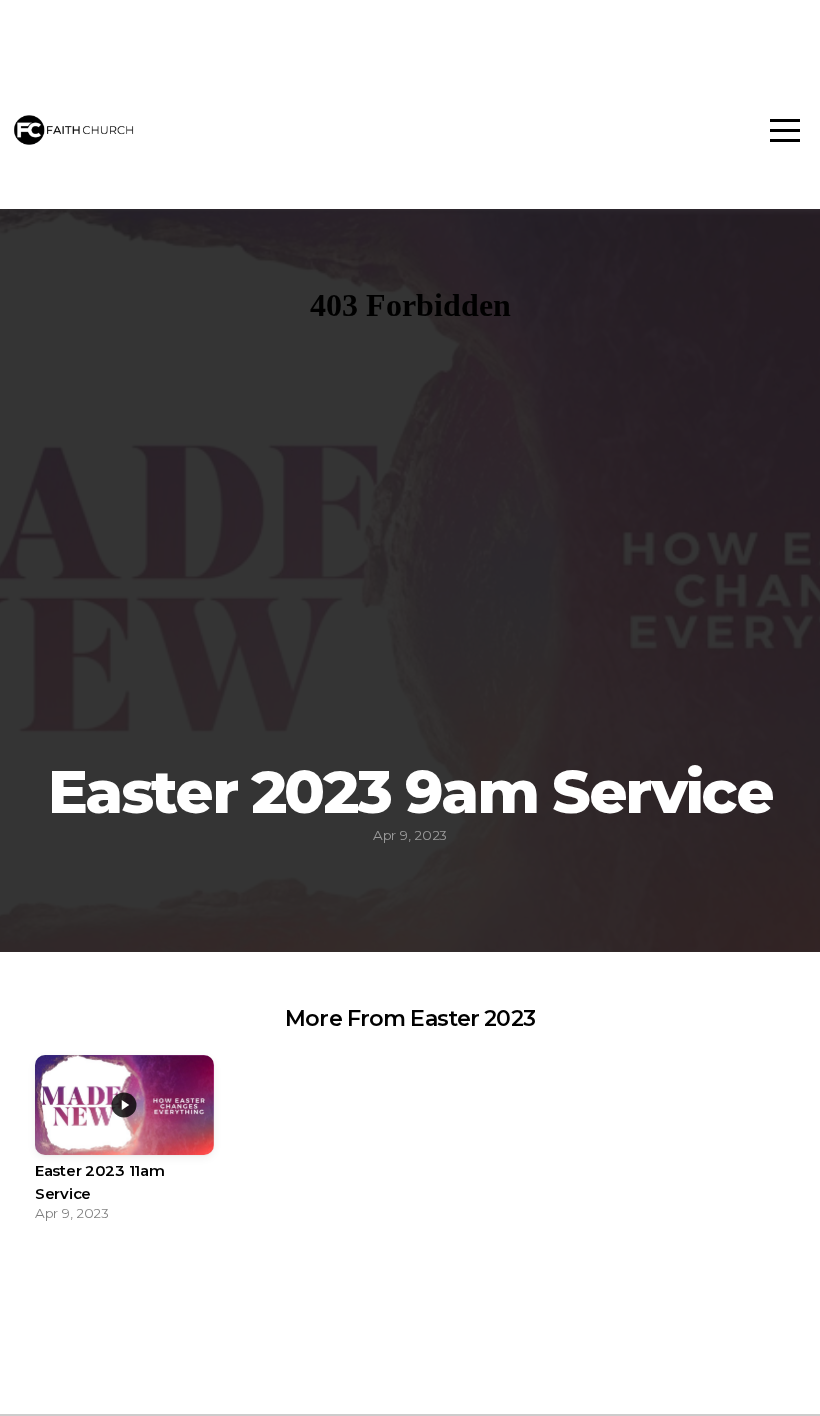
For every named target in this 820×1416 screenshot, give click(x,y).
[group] (124, 1144)
